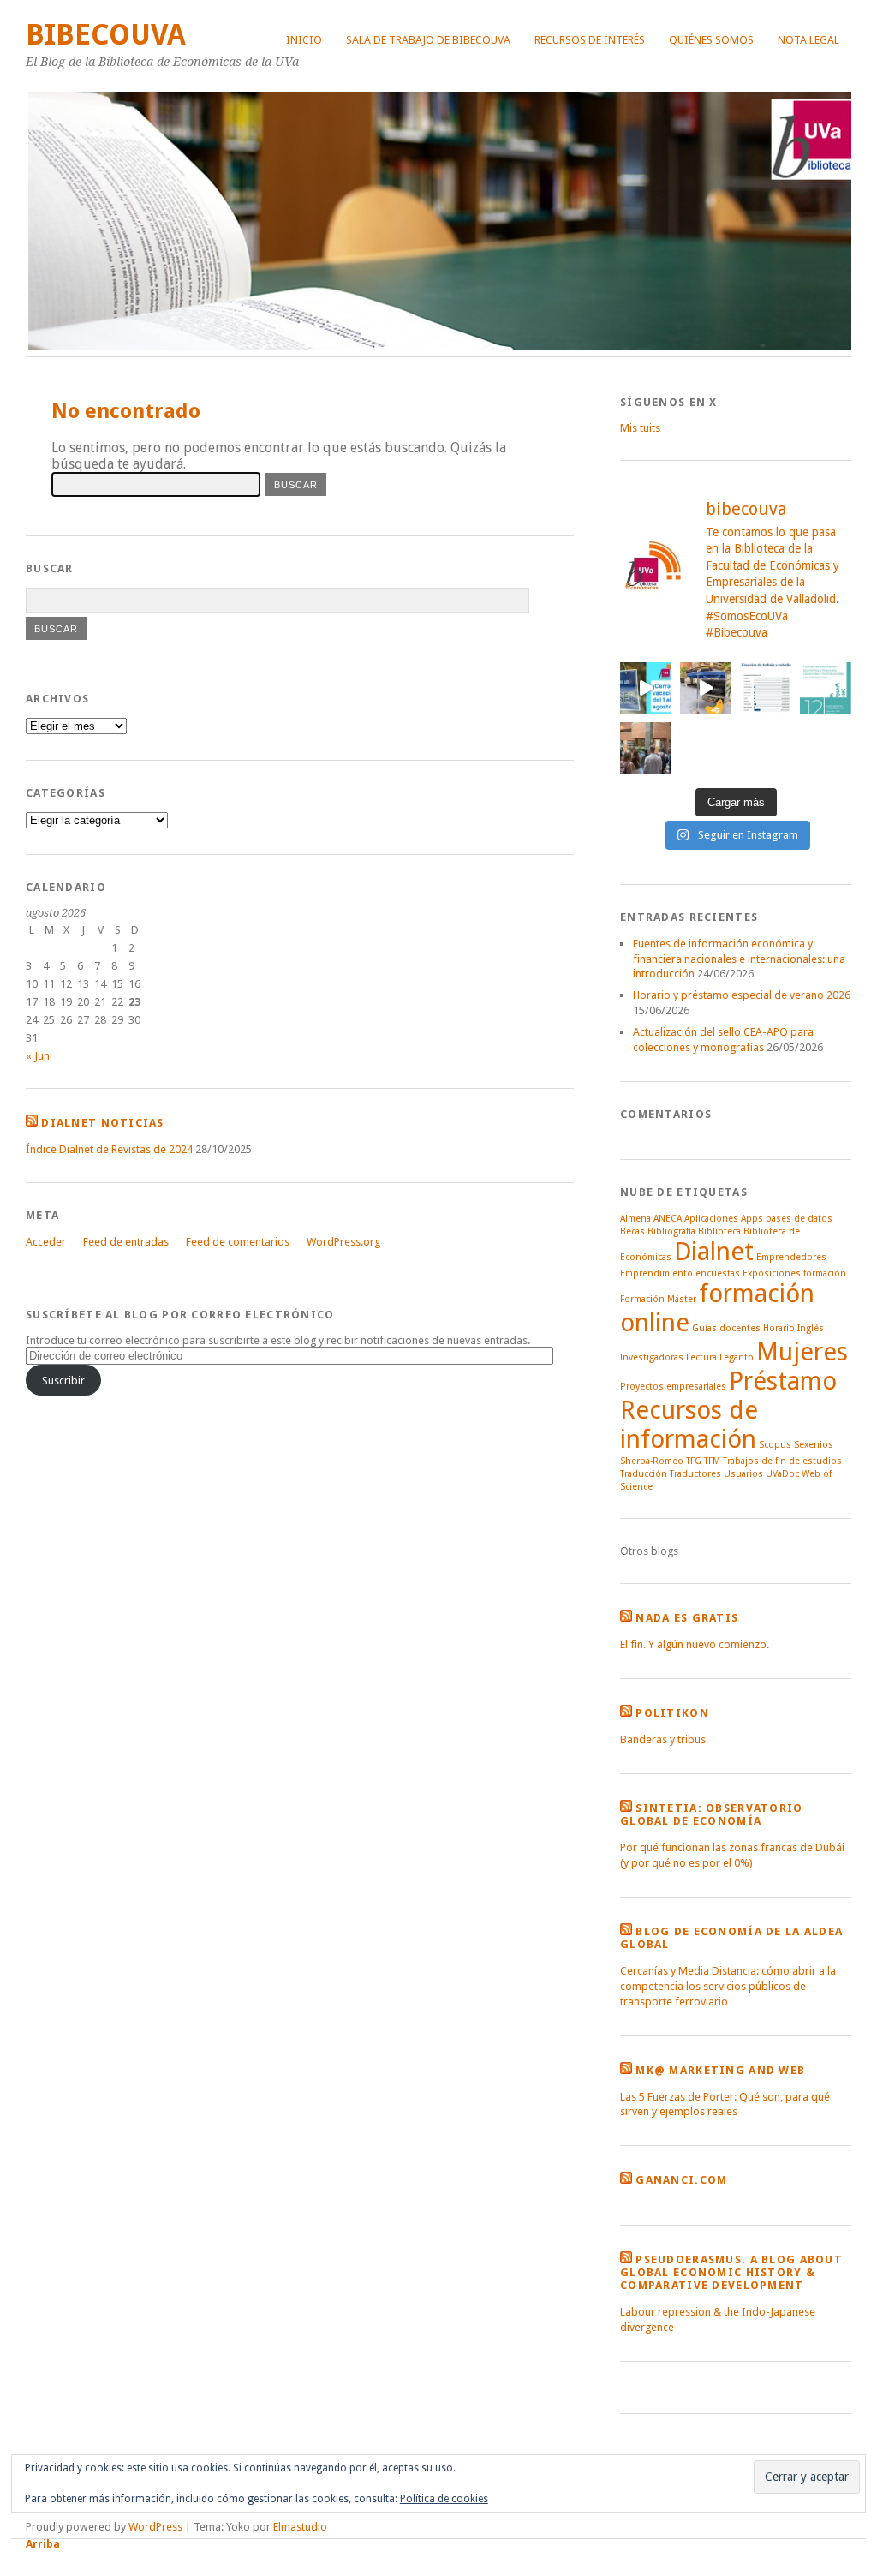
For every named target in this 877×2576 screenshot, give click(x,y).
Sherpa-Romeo (652, 1461)
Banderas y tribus (663, 1739)
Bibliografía (671, 1231)
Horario (779, 1328)
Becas (632, 1231)
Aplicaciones (711, 1219)
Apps (752, 1219)
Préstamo (783, 1381)
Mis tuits (640, 428)
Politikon (672, 1713)
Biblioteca (719, 1231)
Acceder (46, 1242)
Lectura (701, 1357)
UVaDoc (782, 1474)
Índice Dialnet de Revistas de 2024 (109, 1149)
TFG (694, 1461)
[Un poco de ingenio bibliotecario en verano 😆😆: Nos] (706, 688)
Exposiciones (772, 1273)
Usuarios (743, 1474)
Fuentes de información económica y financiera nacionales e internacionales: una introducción (739, 959)
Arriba (43, 2544)
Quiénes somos (711, 40)
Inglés (811, 1328)
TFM (712, 1461)
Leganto (737, 1357)
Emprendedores (791, 1257)
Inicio (304, 40)
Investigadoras (652, 1357)
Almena (635, 1219)
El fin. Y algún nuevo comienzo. (695, 1644)
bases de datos (799, 1219)
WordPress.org (343, 1242)
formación (825, 1273)
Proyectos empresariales (673, 1387)
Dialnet (714, 1252)
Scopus (775, 1445)
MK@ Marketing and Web (720, 2070)
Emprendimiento (656, 1273)
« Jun (38, 1056)
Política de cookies (444, 2499)
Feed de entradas (126, 1242)
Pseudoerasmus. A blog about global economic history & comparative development (731, 2272)
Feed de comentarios (238, 1242)
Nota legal (808, 40)
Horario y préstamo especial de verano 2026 (742, 995)
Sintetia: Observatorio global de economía (711, 1814)
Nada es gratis (687, 1618)
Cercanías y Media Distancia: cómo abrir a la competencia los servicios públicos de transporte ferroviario (728, 1986)
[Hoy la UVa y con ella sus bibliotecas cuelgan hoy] (646, 688)
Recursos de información (689, 1425)
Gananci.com (681, 2180)
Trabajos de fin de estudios (782, 1461)
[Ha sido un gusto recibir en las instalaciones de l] (646, 748)
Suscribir (63, 1381)
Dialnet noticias (102, 1123)
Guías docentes (726, 1328)
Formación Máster (658, 1299)
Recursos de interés (590, 40)
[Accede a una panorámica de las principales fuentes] (826, 688)
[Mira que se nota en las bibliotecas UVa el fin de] (766, 688)
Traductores (695, 1474)
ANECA (668, 1219)
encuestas (718, 1273)
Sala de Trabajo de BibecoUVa (428, 40)
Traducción (644, 1474)
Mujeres (802, 1352)
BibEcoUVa (106, 35)
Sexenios (814, 1445)
